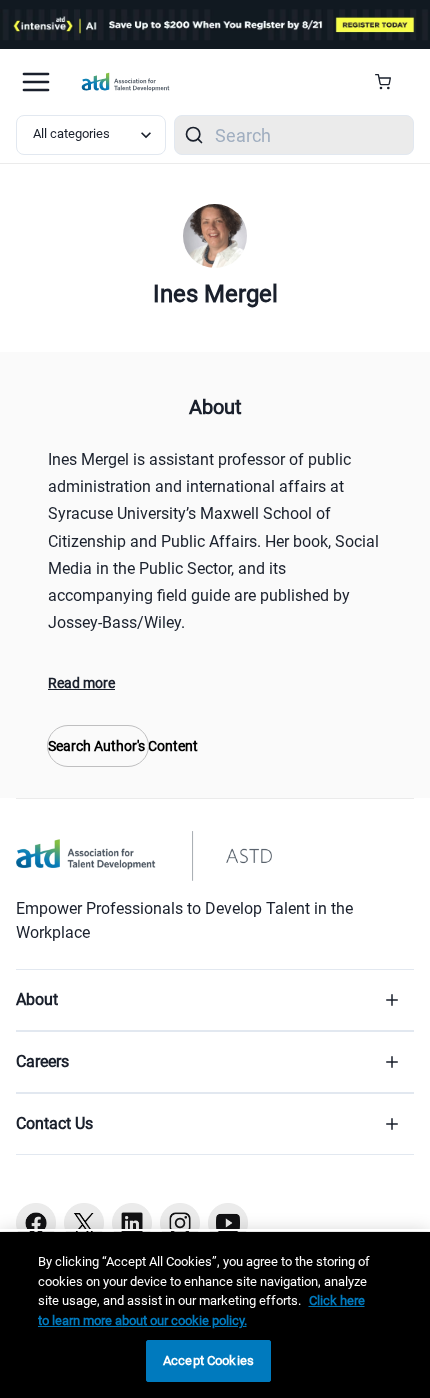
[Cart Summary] (390, 82)
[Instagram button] (180, 1223)
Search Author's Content (98, 746)
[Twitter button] (84, 1223)
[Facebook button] (36, 1223)
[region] (215, 1315)
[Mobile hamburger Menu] (36, 82)
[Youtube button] (228, 1223)
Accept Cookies (208, 1360)
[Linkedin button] (132, 1223)
